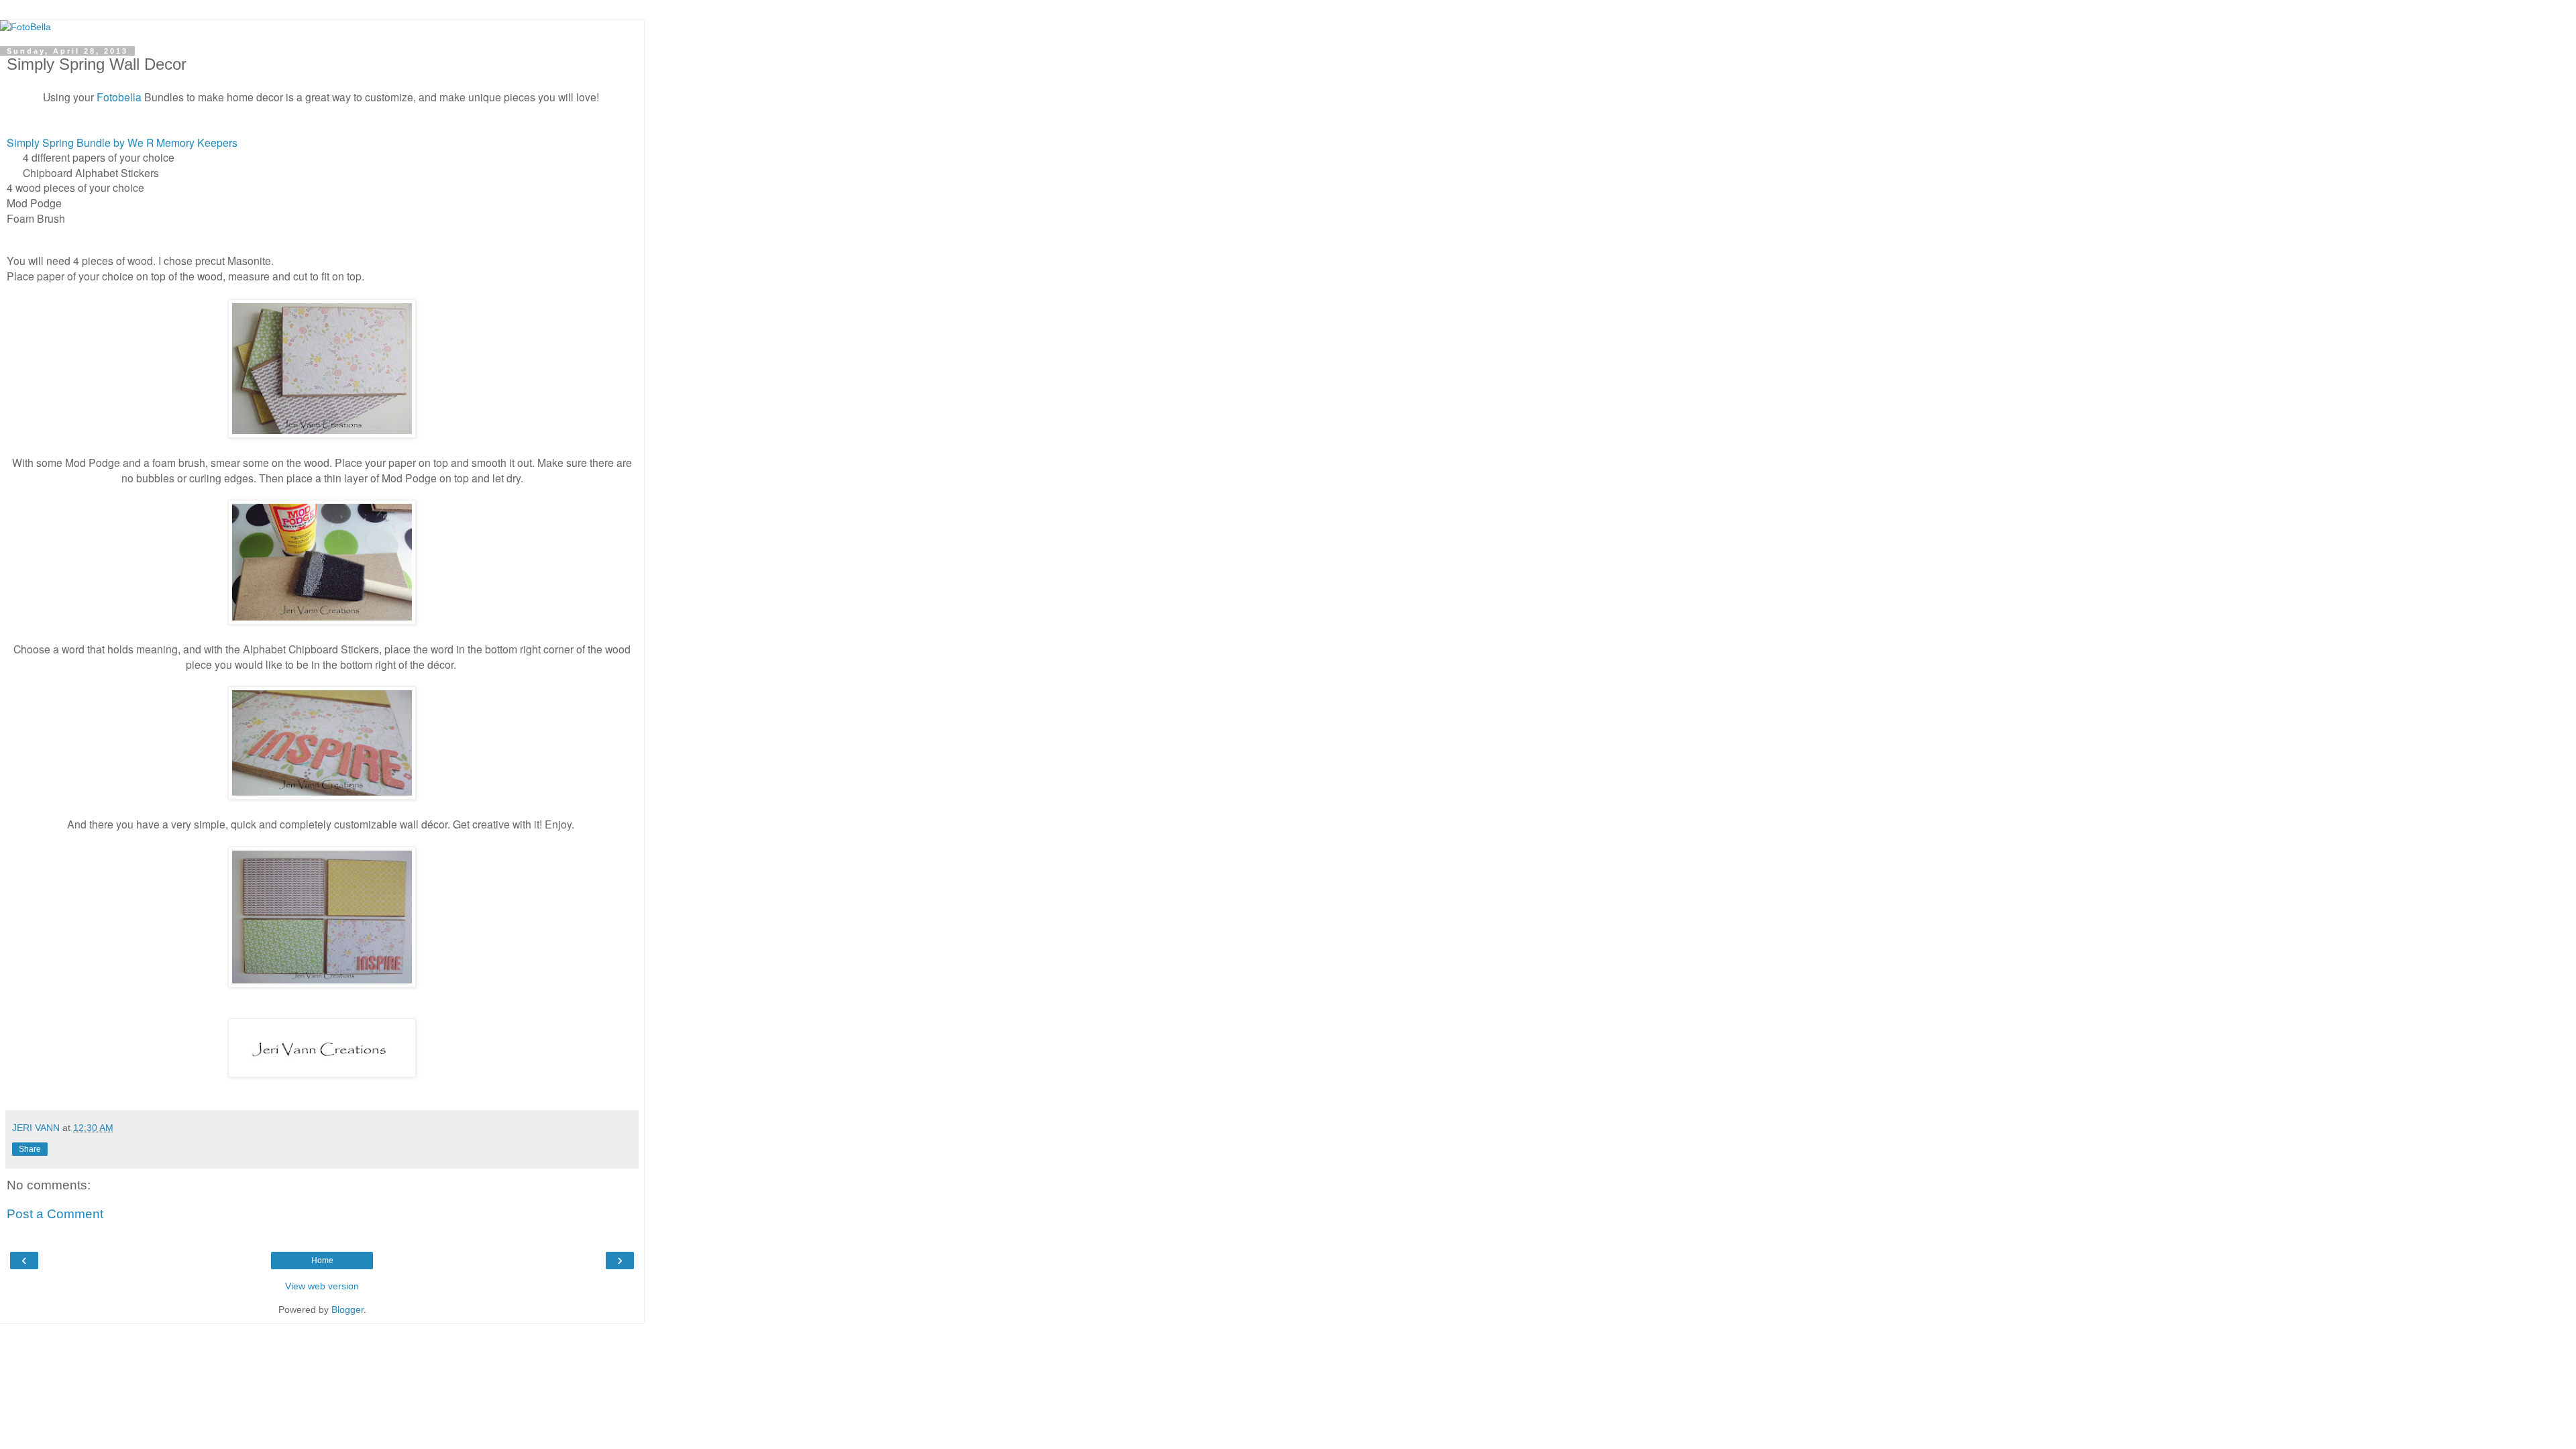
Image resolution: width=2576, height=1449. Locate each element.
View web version (322, 1286)
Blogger (347, 1309)
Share (30, 1149)
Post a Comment (55, 1214)
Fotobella (119, 97)
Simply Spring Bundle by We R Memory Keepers (122, 142)
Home (322, 1260)
